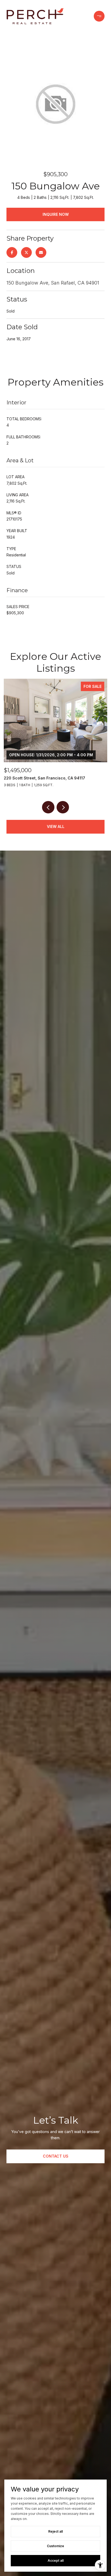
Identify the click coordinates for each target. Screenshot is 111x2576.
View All (56, 826)
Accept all (56, 2561)
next (63, 807)
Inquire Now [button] (56, 214)
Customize (55, 2546)
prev (48, 807)
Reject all (55, 2531)
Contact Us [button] (56, 2156)
